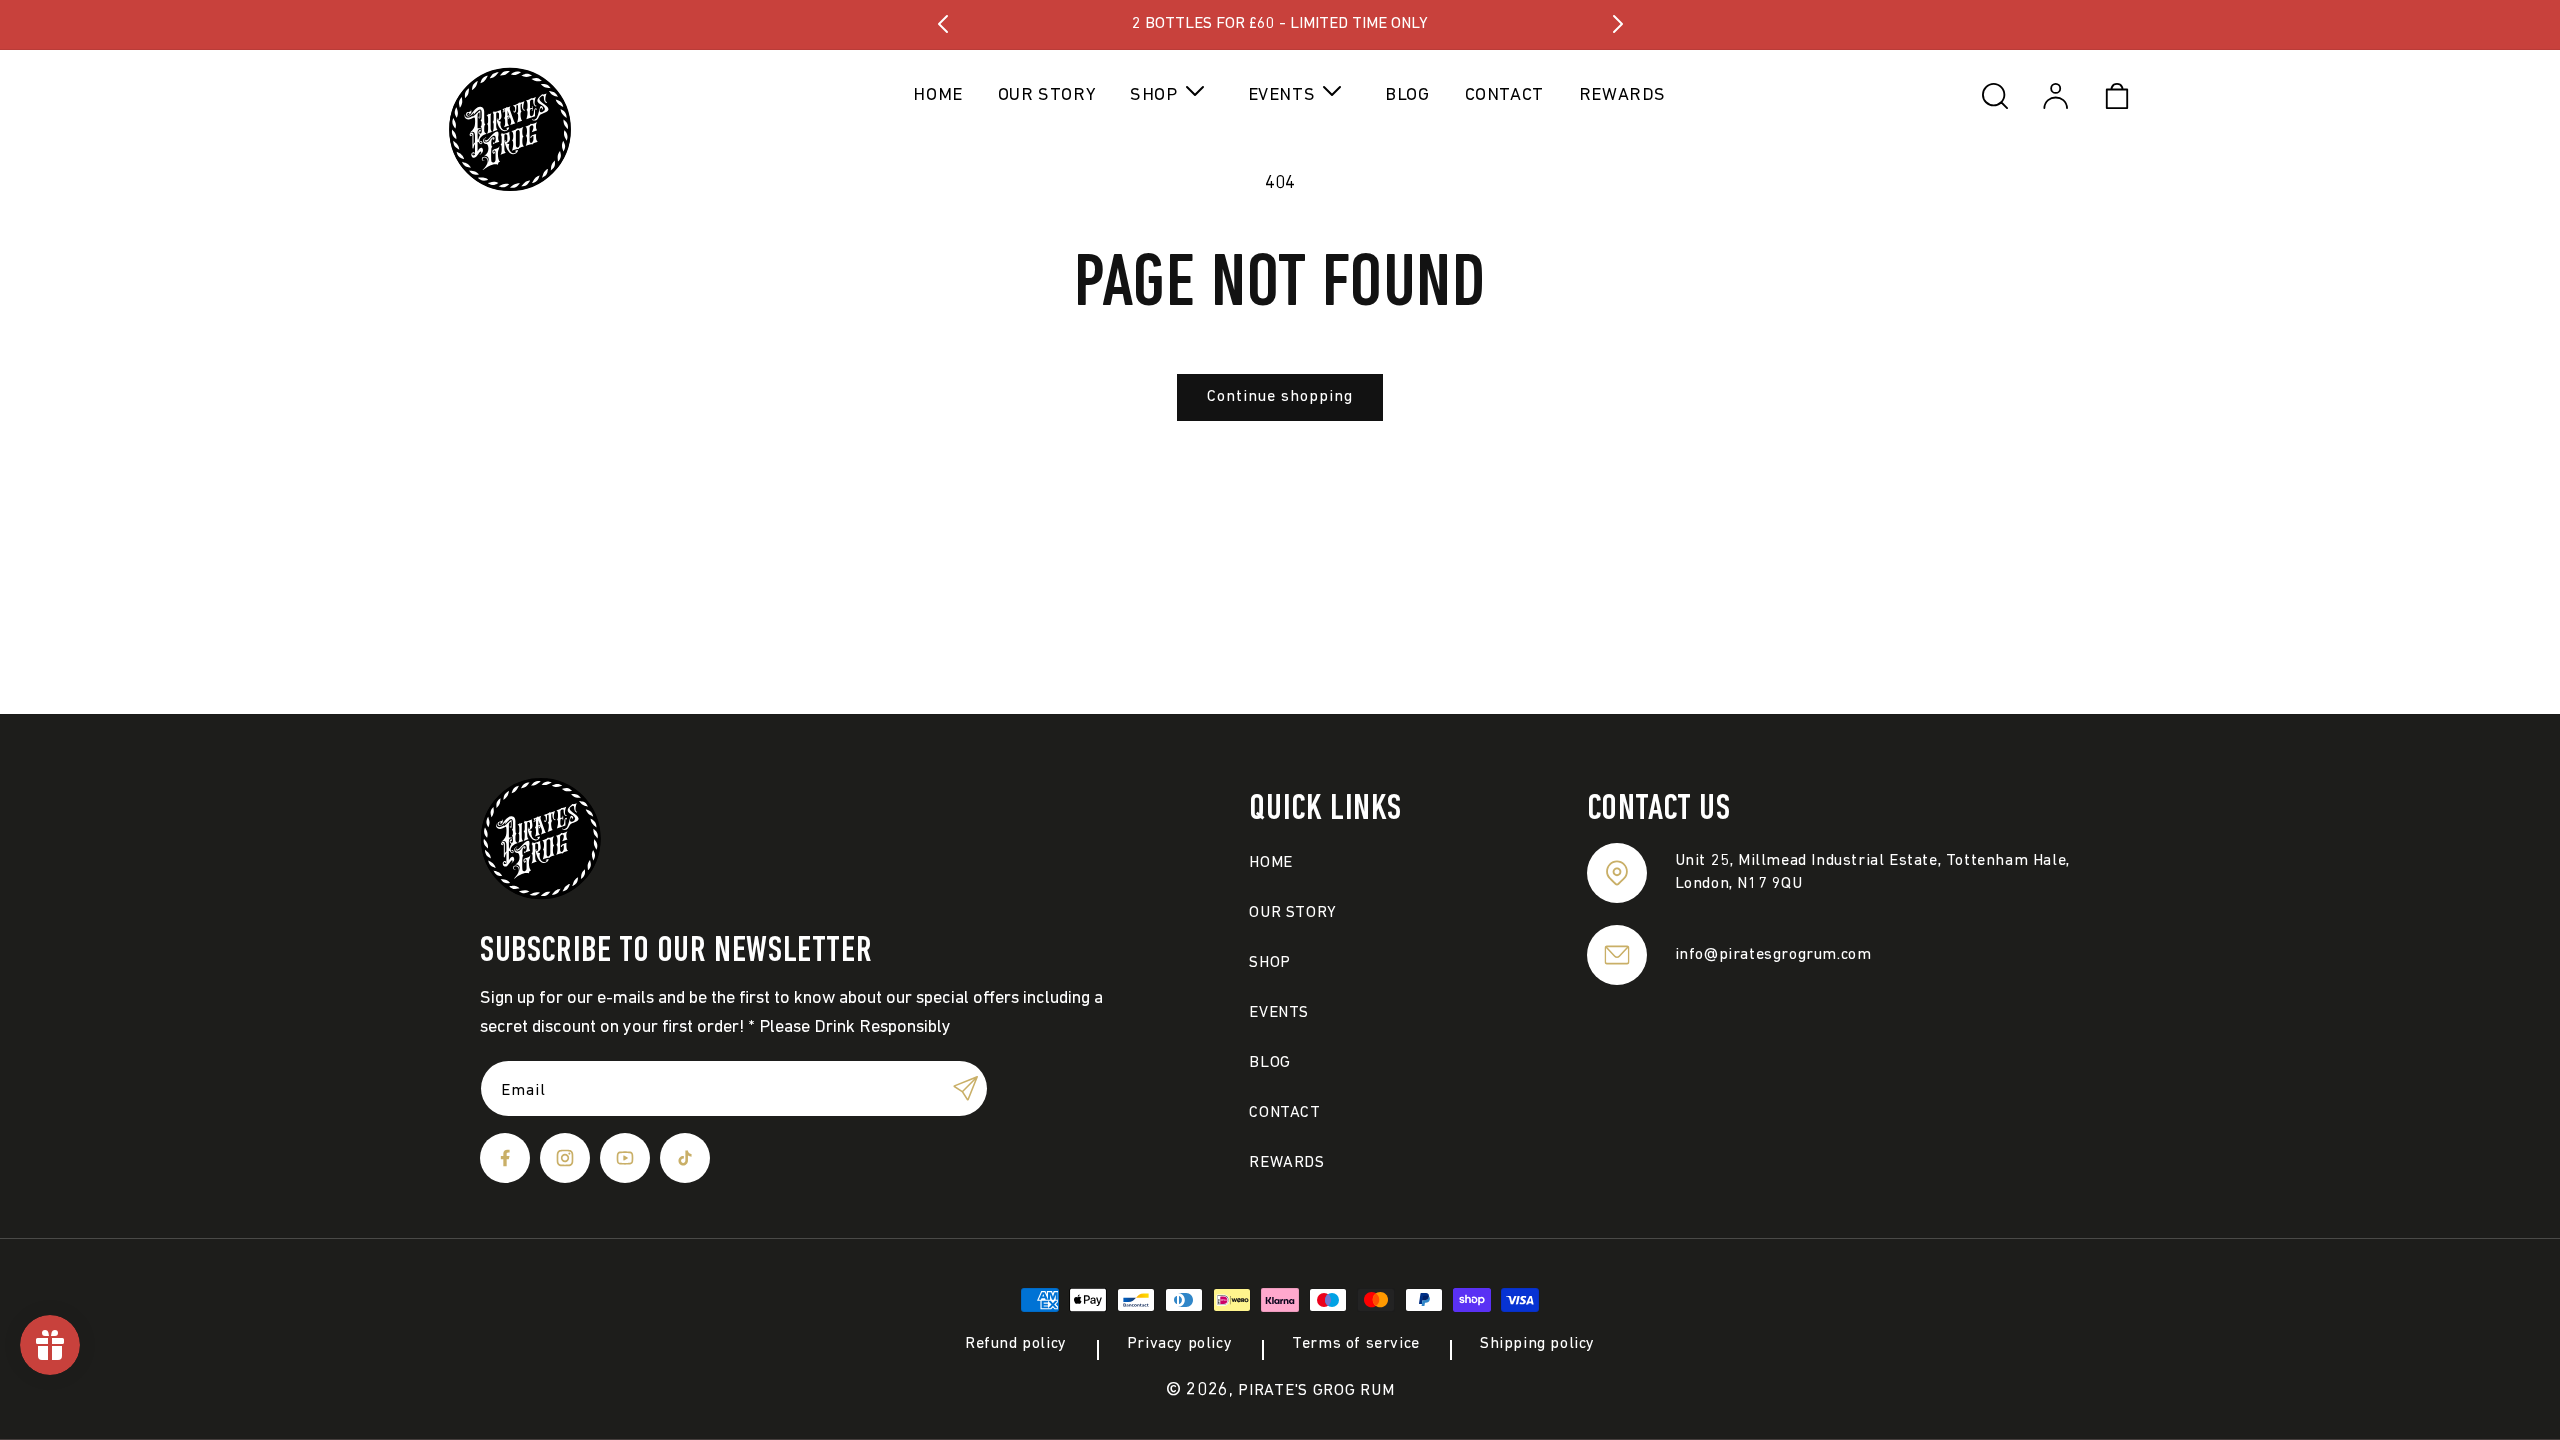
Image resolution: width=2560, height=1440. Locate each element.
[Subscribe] (965, 1088)
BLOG (1269, 1063)
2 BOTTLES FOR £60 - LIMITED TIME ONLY (1280, 24)
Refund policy (1016, 1344)
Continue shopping (1280, 397)
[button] (1171, 95)
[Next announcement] (1618, 24)
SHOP (1269, 963)
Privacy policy (1179, 1344)
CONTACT (1284, 1113)
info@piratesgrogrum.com (1773, 955)
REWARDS (1286, 1163)
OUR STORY (1292, 913)
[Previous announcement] (943, 24)
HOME (1270, 863)
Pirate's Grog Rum (1316, 1391)
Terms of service (1356, 1344)
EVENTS (1279, 1013)
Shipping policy (1537, 1344)
